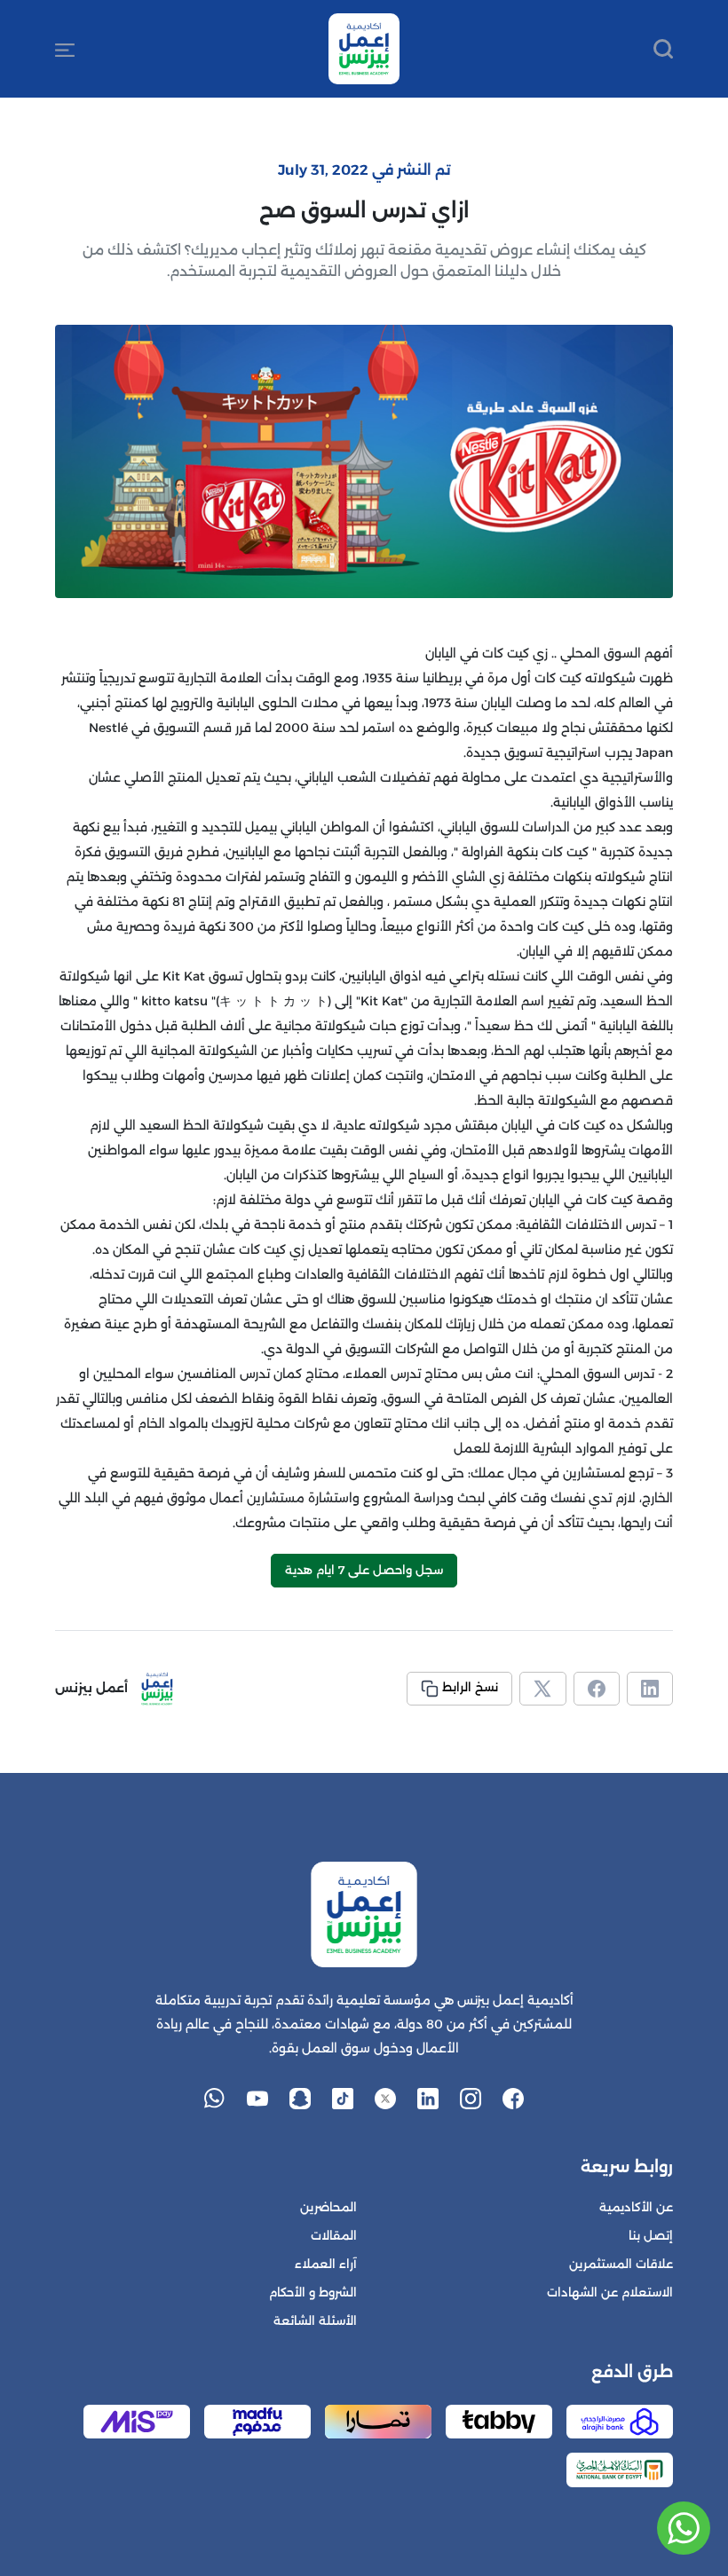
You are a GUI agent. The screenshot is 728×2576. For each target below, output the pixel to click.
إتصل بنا (651, 2236)
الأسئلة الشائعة (315, 2321)
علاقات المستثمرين (621, 2264)
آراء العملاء (326, 2264)
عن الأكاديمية (636, 2207)
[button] (65, 49)
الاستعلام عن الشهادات (610, 2292)
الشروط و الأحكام (313, 2292)
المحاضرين (328, 2207)
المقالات (334, 2236)
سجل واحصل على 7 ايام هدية (364, 1570)
